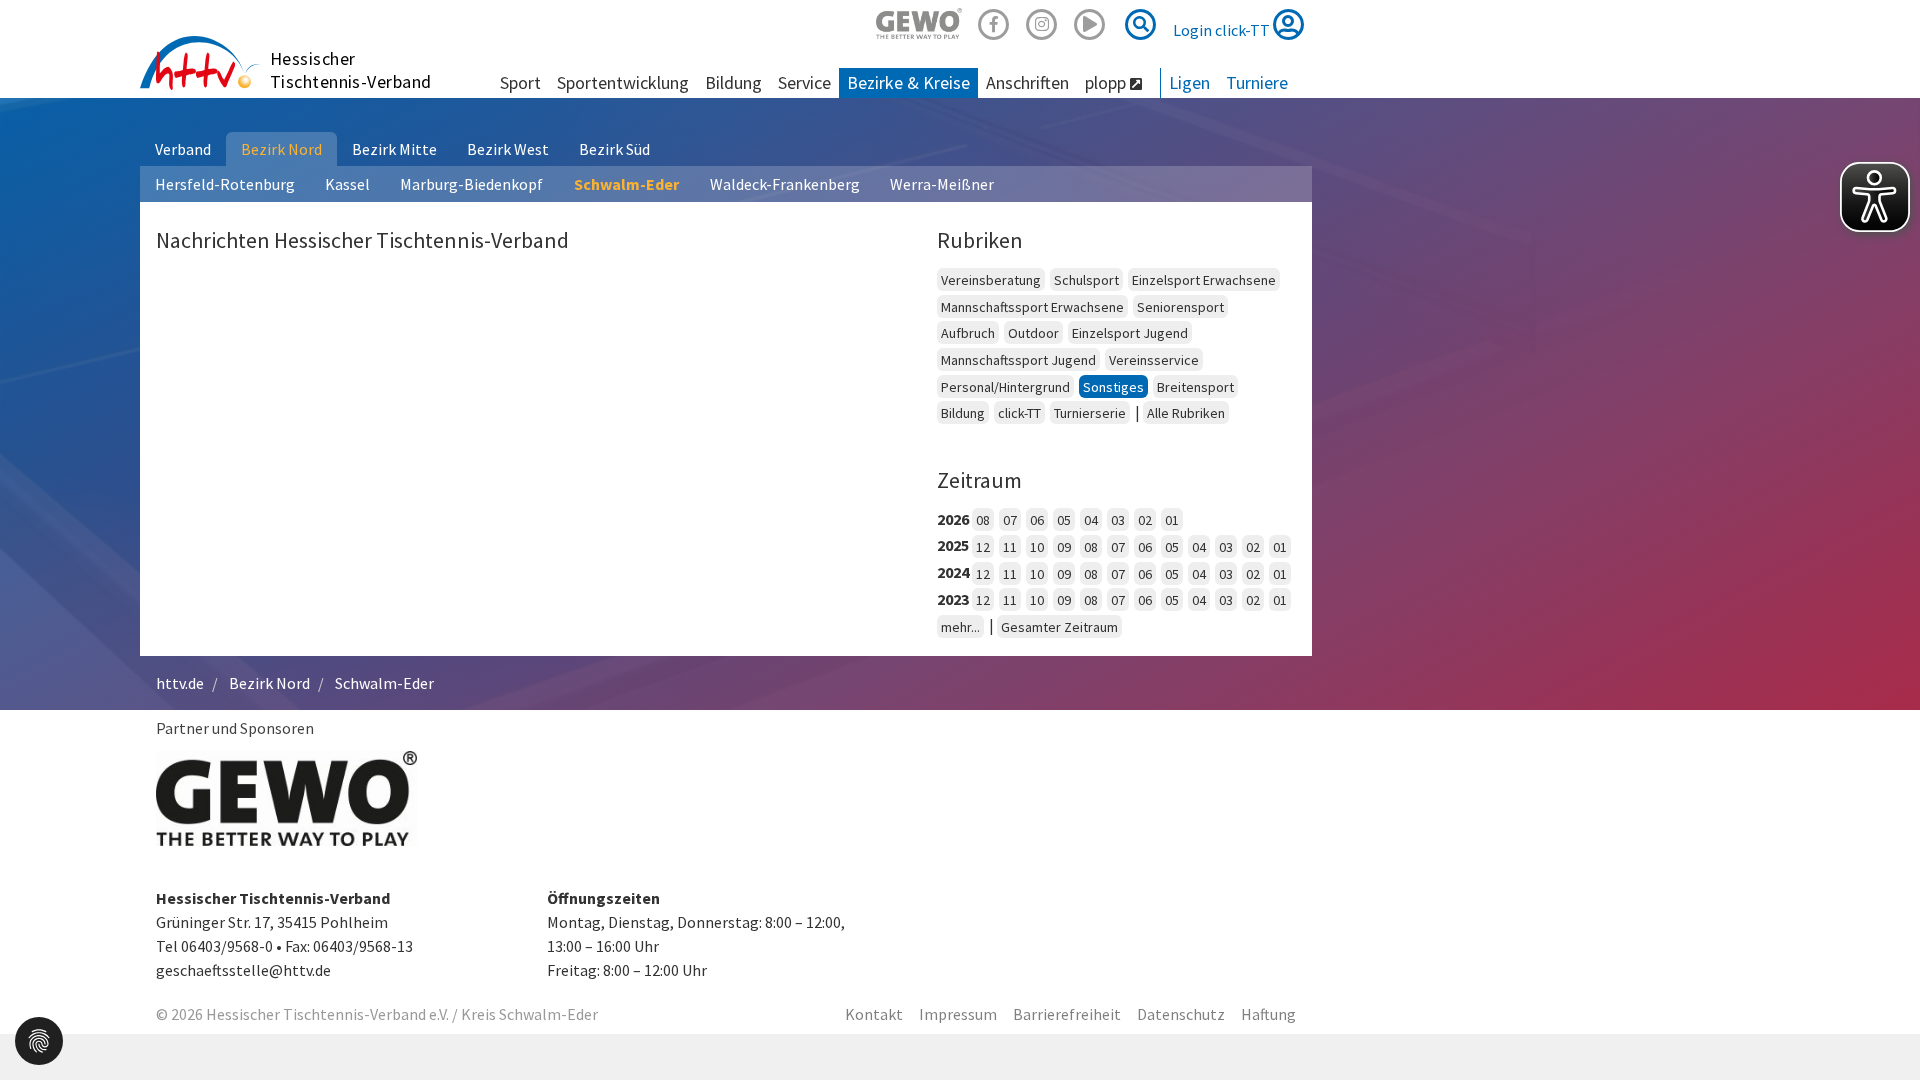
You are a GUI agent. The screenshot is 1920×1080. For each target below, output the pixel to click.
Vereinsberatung (991, 280)
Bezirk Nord (281, 149)
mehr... (960, 627)
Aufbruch (968, 333)
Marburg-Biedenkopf (471, 184)
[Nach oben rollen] (1880, 1024)
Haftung (1268, 1014)
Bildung (963, 413)
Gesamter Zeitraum (1059, 627)
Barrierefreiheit (1067, 1014)
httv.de (180, 683)
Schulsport (1086, 280)
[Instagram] (1042, 21)
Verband (183, 149)
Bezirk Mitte (394, 149)
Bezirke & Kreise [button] (908, 82)
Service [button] (804, 82)
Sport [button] (520, 82)
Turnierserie (1090, 413)
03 (1118, 520)
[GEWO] (919, 21)
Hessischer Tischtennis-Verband (351, 70)
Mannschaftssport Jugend (1018, 360)
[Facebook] (994, 21)
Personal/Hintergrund (1005, 387)
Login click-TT (1223, 30)
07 (1010, 520)
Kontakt (874, 1014)
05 (1064, 520)
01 (1172, 520)
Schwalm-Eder (626, 184)
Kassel (347, 184)
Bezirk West (508, 149)
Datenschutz (1181, 1014)
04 (1091, 520)
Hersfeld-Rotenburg (225, 184)
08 (983, 520)
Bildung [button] (733, 82)
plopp (1107, 82)
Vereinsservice (1154, 360)
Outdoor (1033, 333)
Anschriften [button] (1027, 82)
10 (1037, 547)
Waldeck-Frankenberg (785, 184)
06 (1037, 520)
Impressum (958, 1014)
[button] (39, 1039)
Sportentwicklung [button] (623, 82)
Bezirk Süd (614, 149)
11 (1010, 547)
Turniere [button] (1257, 82)
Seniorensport (1180, 307)
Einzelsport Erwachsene (1204, 280)
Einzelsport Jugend (1130, 333)
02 (1145, 520)
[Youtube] (1090, 21)
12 (983, 547)
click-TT (1019, 413)
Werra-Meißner (942, 184)
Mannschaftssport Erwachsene (1032, 307)
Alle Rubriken (1186, 413)
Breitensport (1195, 387)
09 (1064, 547)
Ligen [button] (1189, 82)
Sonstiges (1113, 387)
